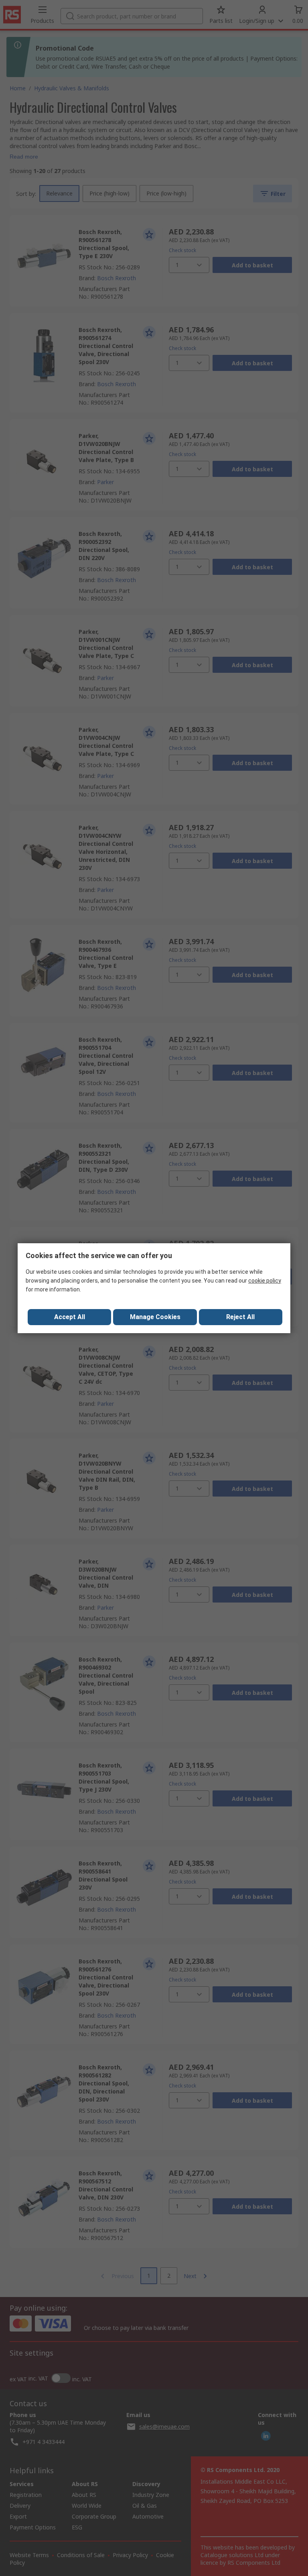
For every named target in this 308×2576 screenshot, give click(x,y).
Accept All (70, 1317)
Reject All (240, 1317)
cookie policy (265, 1281)
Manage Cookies (155, 1317)
